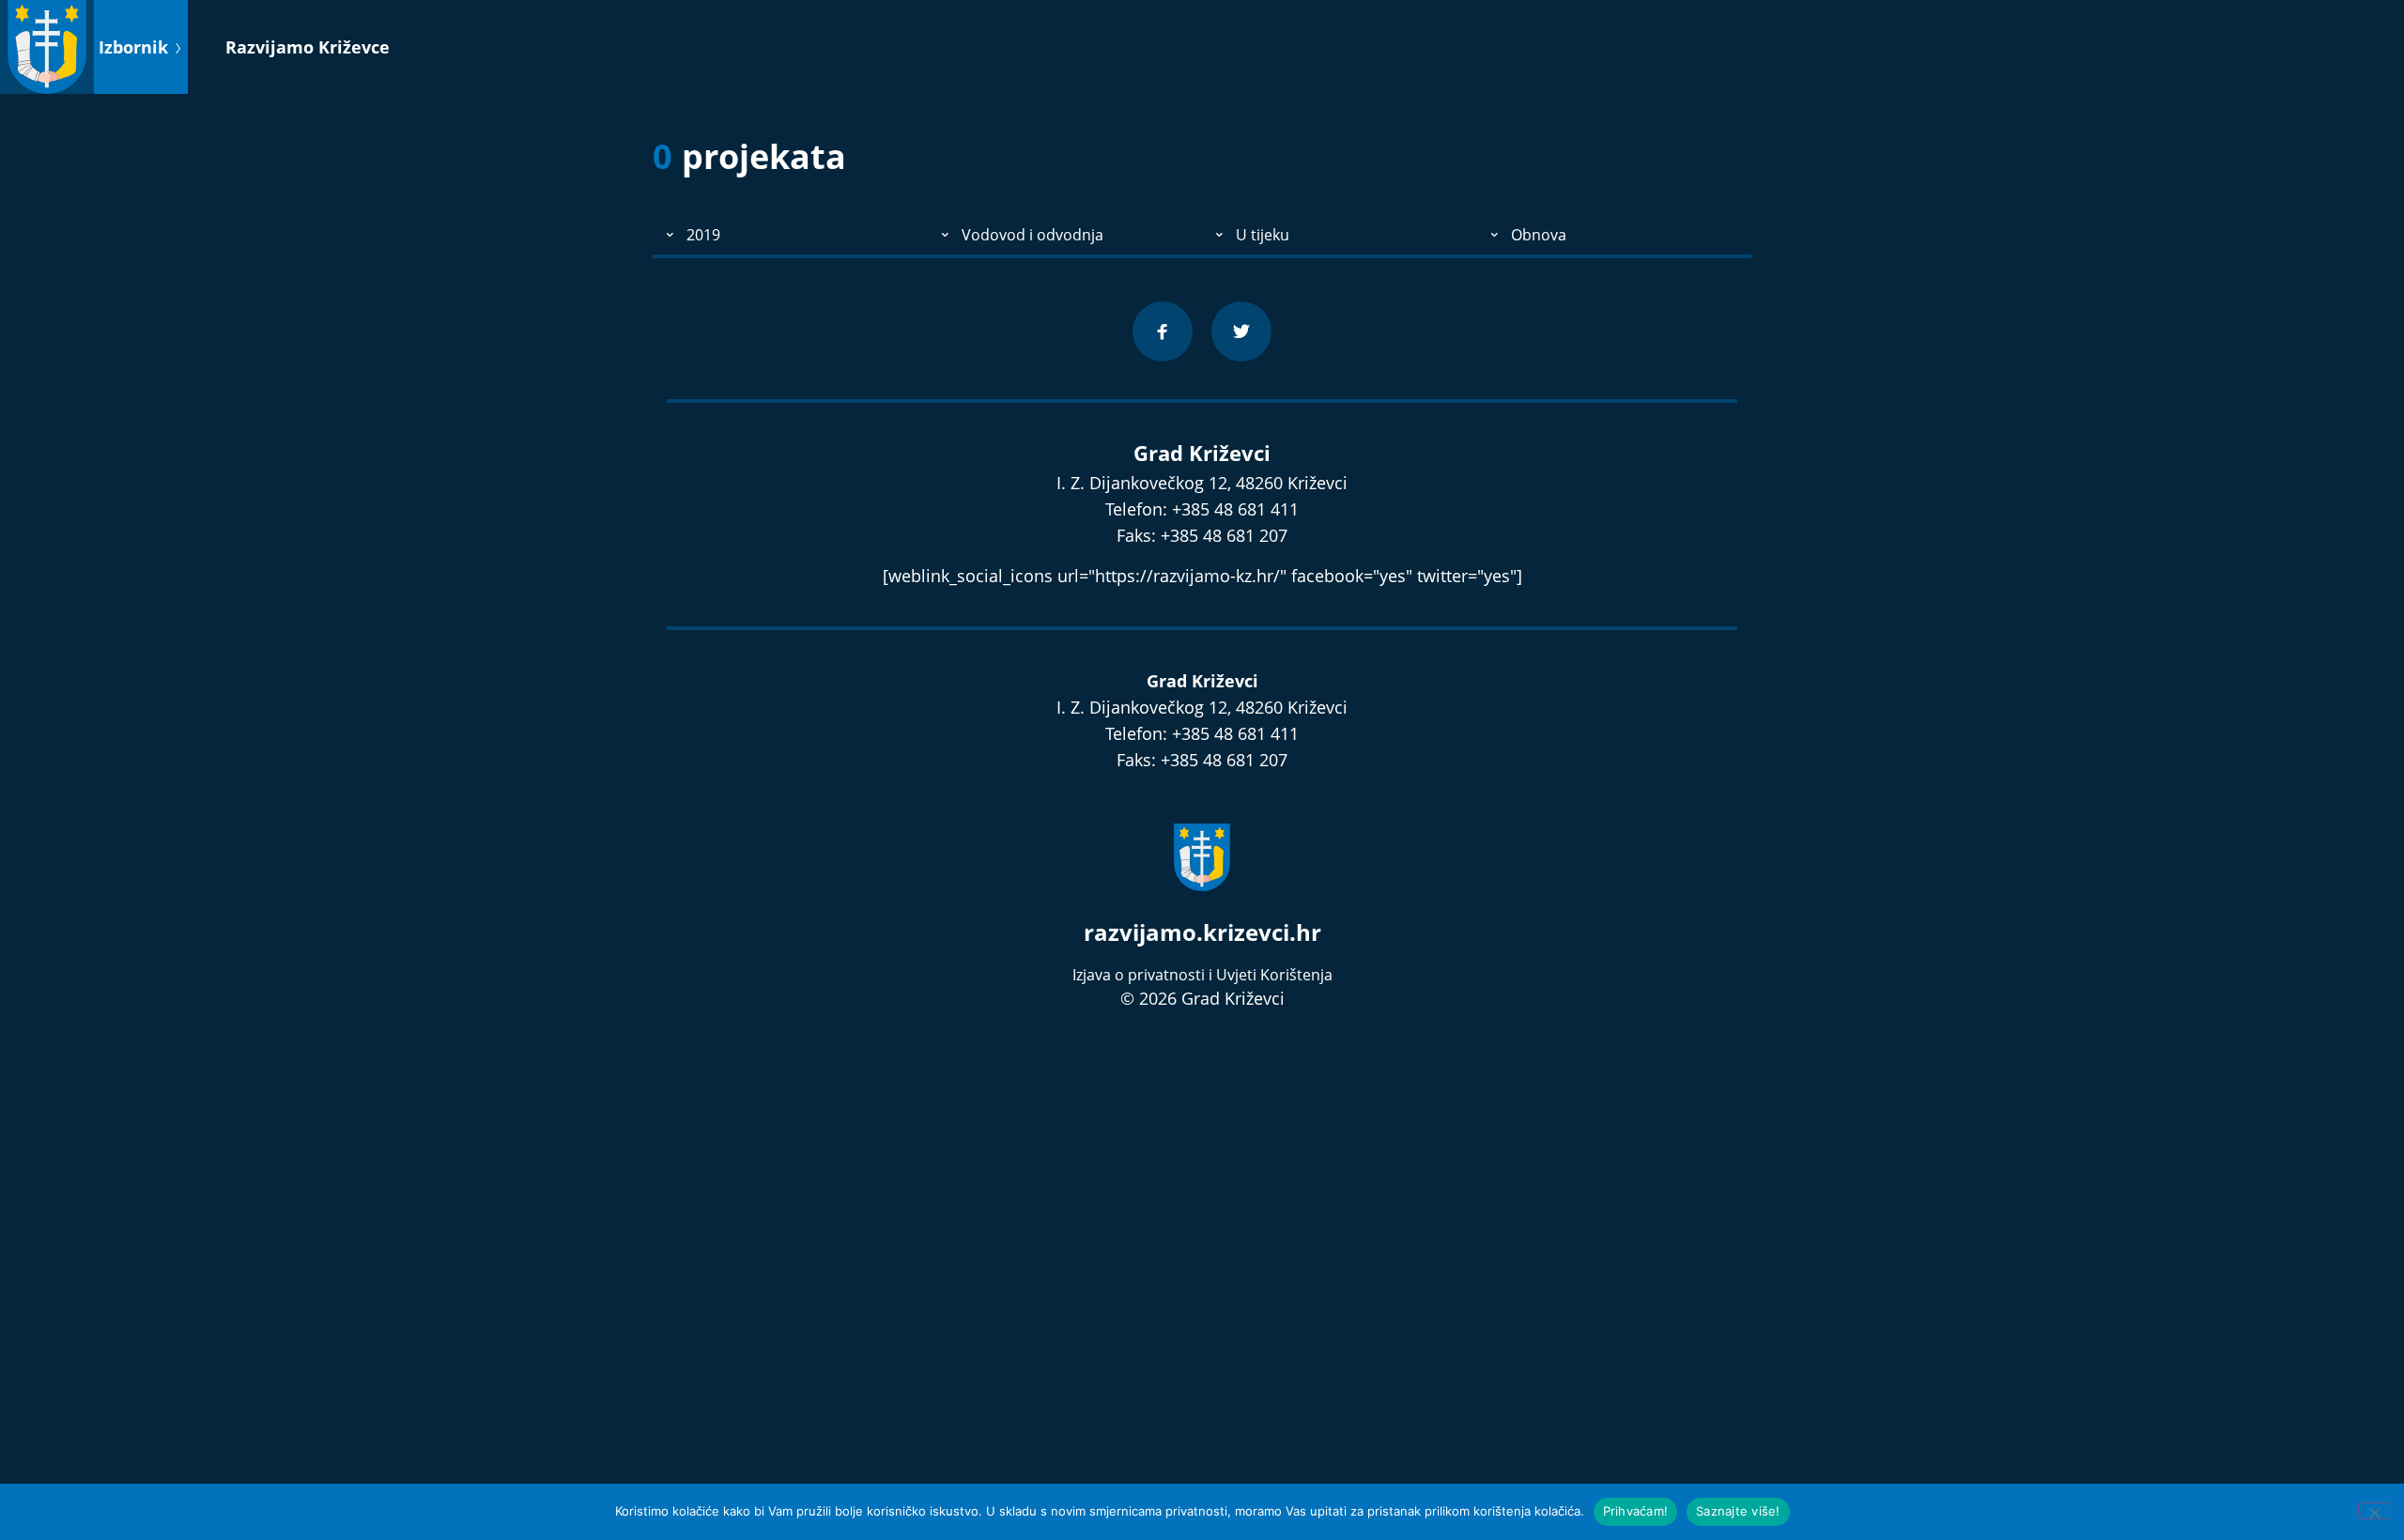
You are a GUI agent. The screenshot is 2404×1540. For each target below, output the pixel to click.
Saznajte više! (1738, 1511)
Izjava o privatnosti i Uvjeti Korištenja (1202, 975)
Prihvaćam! (1636, 1511)
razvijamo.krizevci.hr (1202, 932)
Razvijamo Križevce (308, 47)
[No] (2374, 1511)
